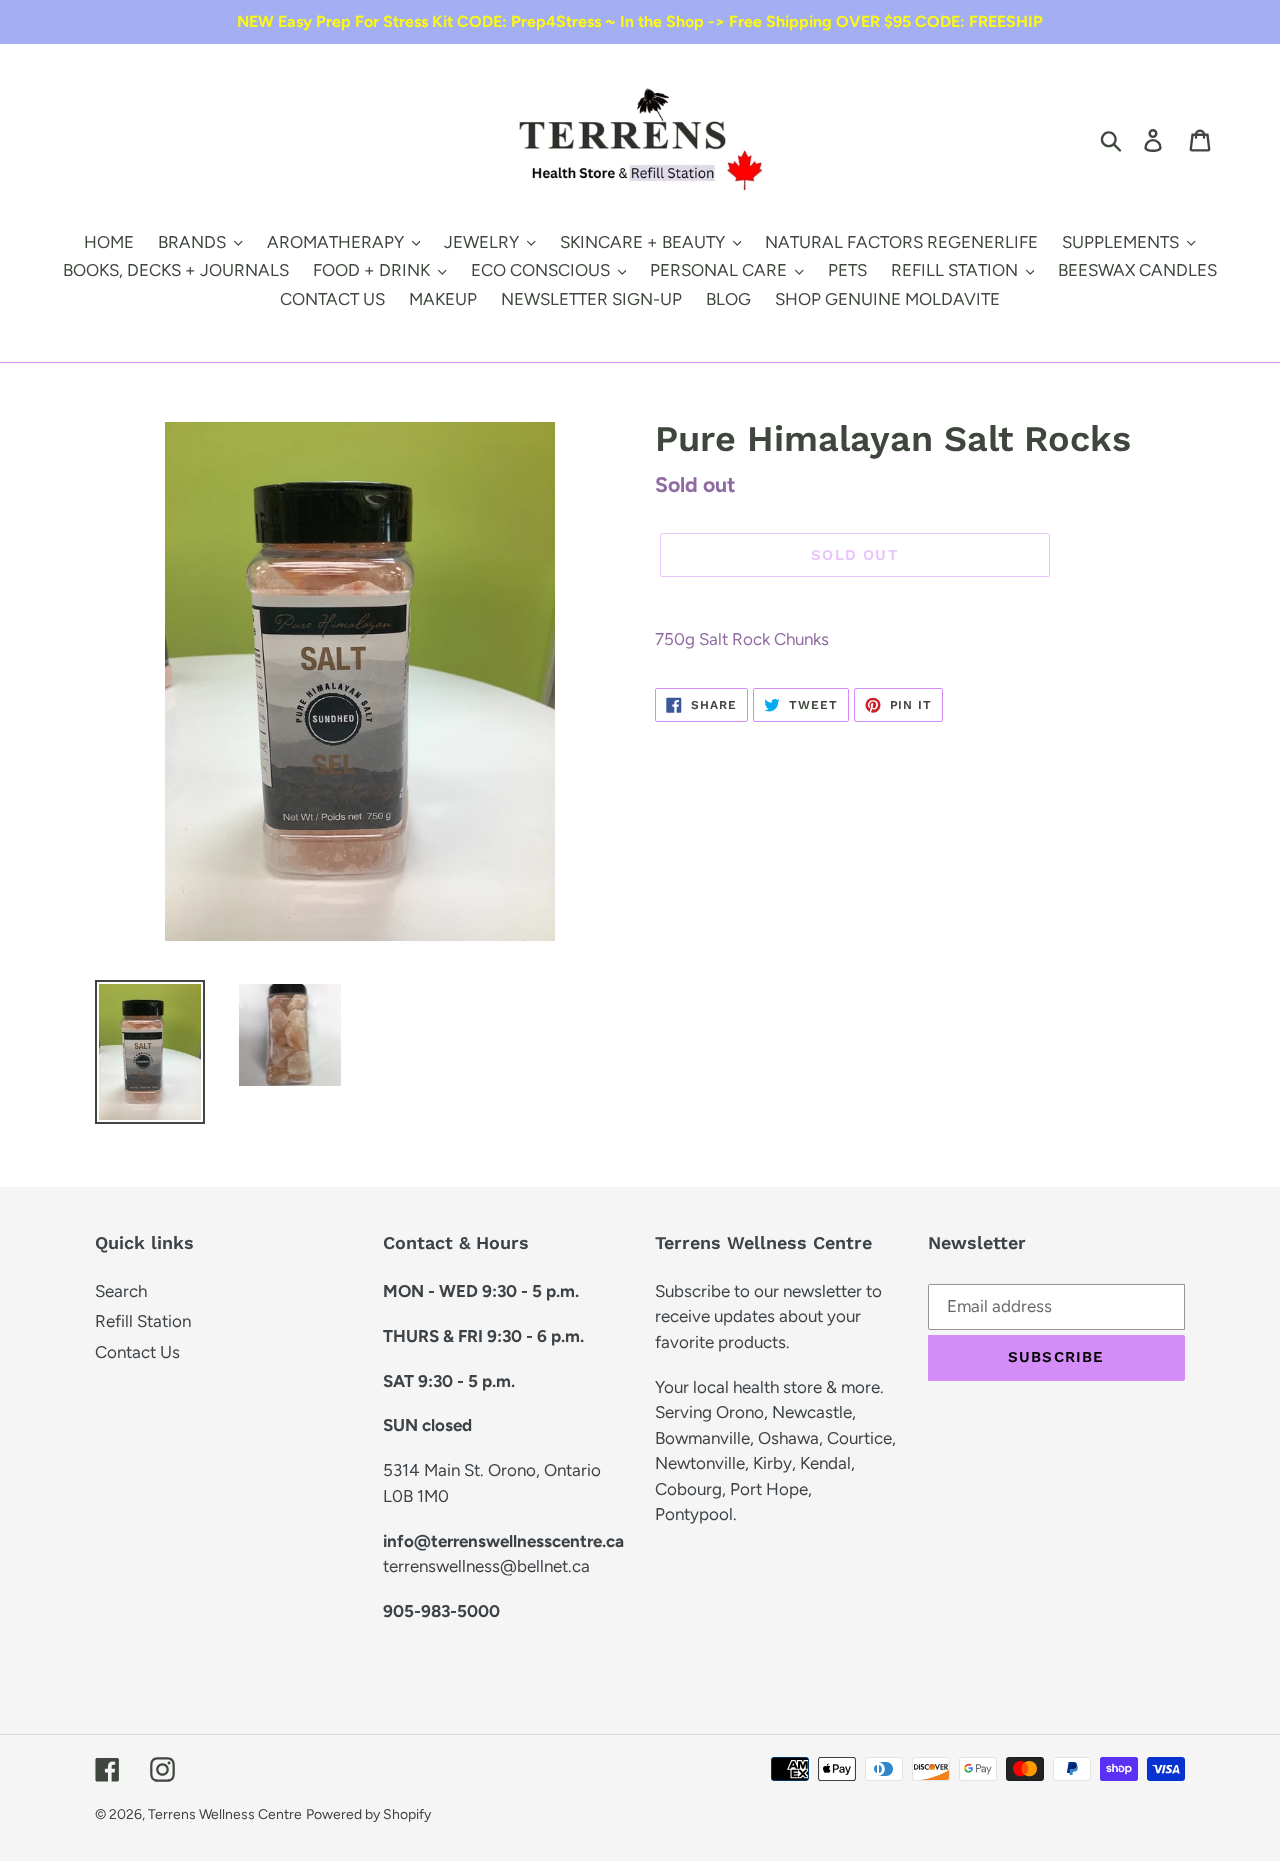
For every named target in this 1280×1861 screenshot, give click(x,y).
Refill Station (143, 1321)
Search (121, 1291)
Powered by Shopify (368, 1814)
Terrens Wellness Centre (225, 1814)
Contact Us (137, 1352)
